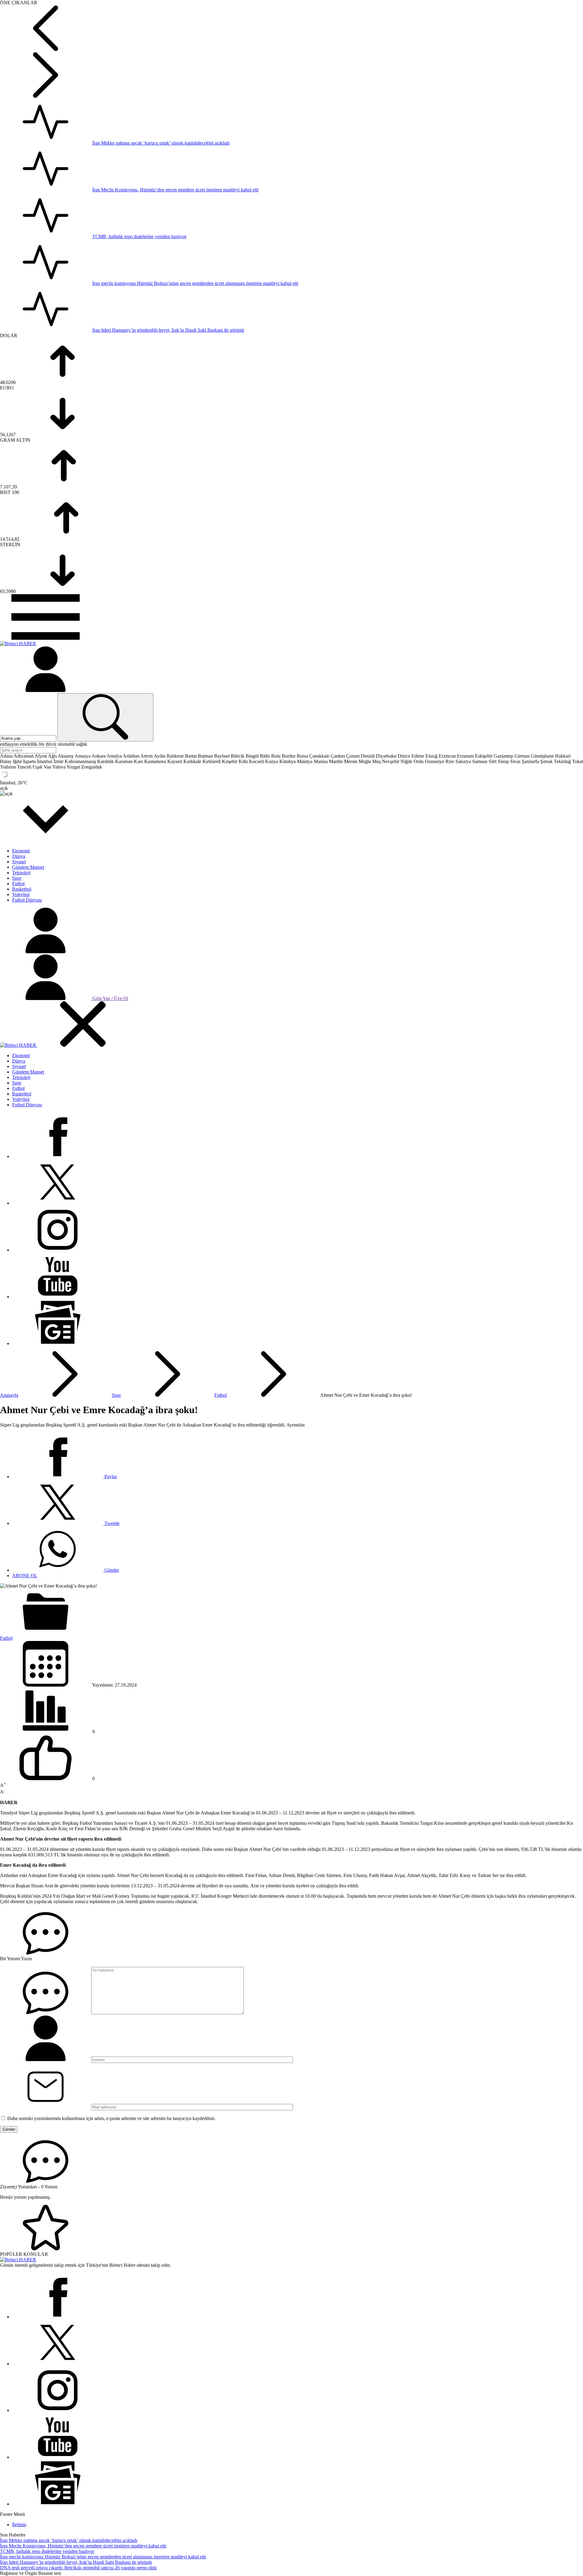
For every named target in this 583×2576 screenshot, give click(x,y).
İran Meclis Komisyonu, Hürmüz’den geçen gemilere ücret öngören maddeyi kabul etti (175, 190)
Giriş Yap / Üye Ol (110, 998)
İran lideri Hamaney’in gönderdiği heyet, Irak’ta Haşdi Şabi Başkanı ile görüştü (168, 330)
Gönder (111, 1570)
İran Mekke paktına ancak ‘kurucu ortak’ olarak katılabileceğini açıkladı (161, 143)
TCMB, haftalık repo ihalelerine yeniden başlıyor (139, 236)
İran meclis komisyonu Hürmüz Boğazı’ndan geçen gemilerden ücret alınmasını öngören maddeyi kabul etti (195, 283)
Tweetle (111, 1523)
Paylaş (110, 1476)
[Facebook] (58, 1156)
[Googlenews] (58, 1343)
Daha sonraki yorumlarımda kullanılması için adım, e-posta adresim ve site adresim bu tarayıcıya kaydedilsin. (111, 2118)
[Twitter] (58, 1203)
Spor (116, 1395)
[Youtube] (58, 1297)
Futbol (221, 1395)
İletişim (19, 2525)
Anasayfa (9, 1395)
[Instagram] (58, 1250)
